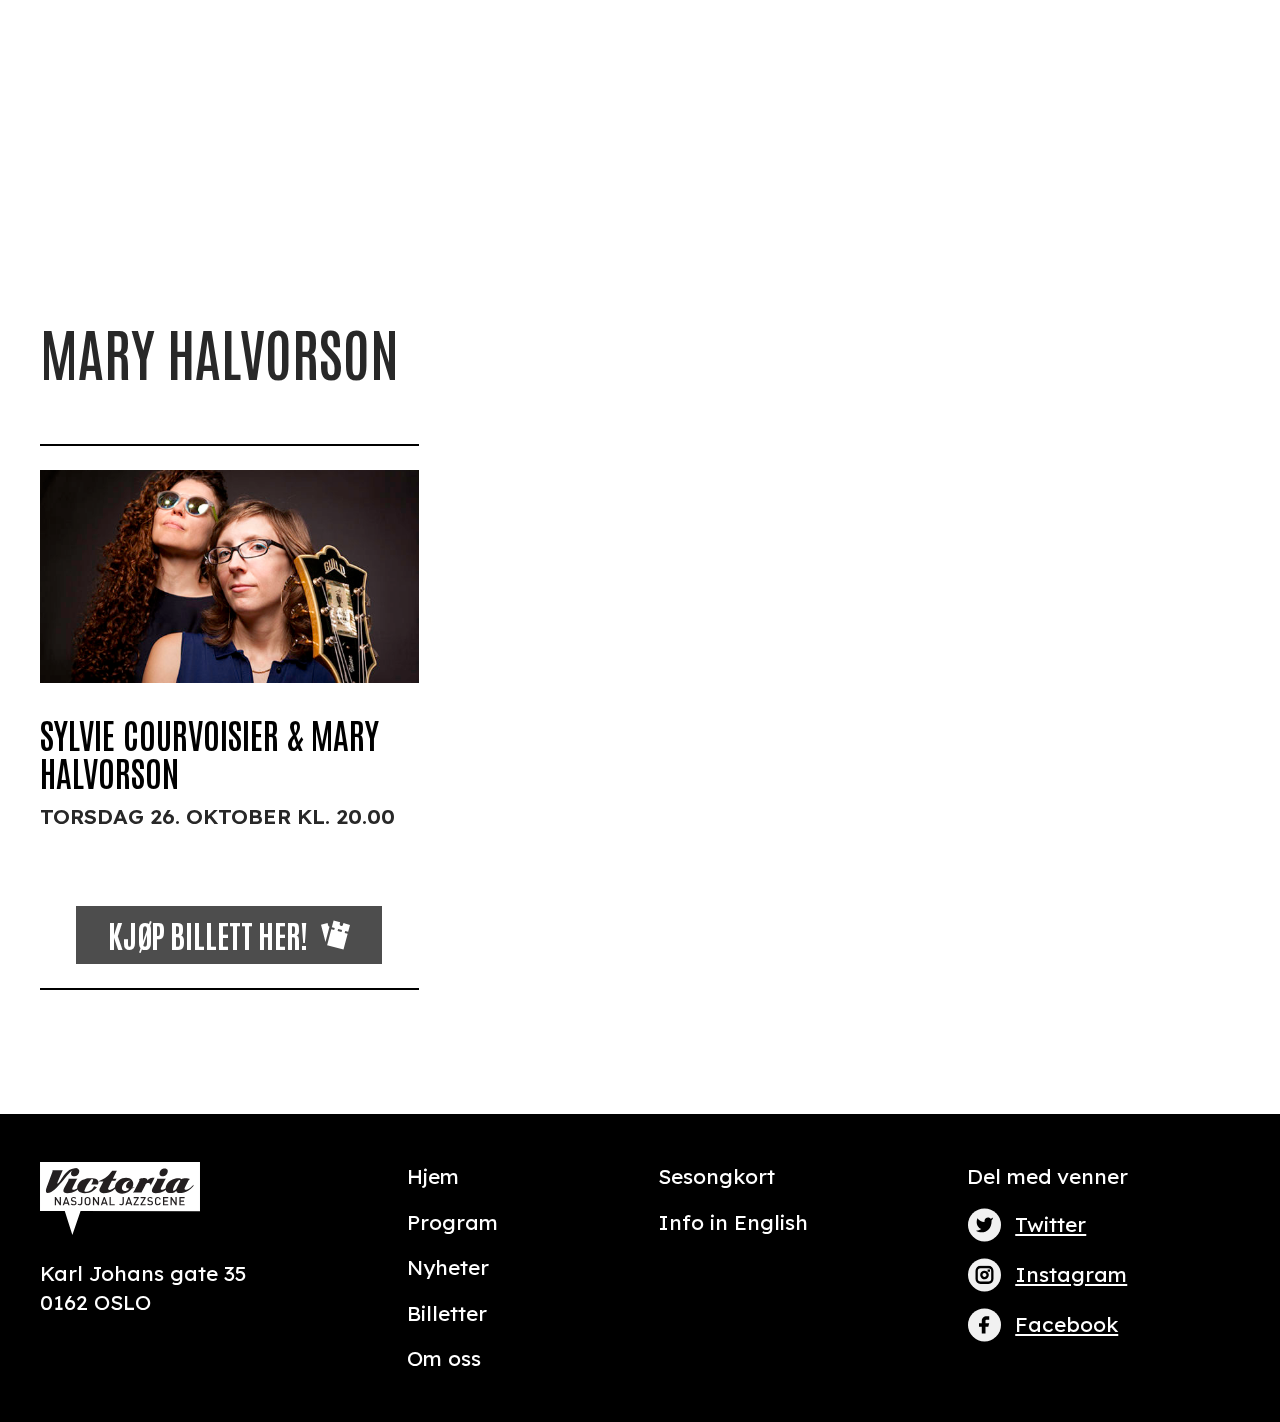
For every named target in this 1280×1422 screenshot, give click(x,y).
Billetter (447, 1313)
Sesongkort (716, 1176)
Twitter (1050, 1224)
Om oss (444, 1358)
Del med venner (1047, 1176)
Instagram (1071, 1274)
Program (452, 1222)
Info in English (733, 1222)
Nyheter (448, 1267)
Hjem (433, 1176)
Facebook (1066, 1324)
